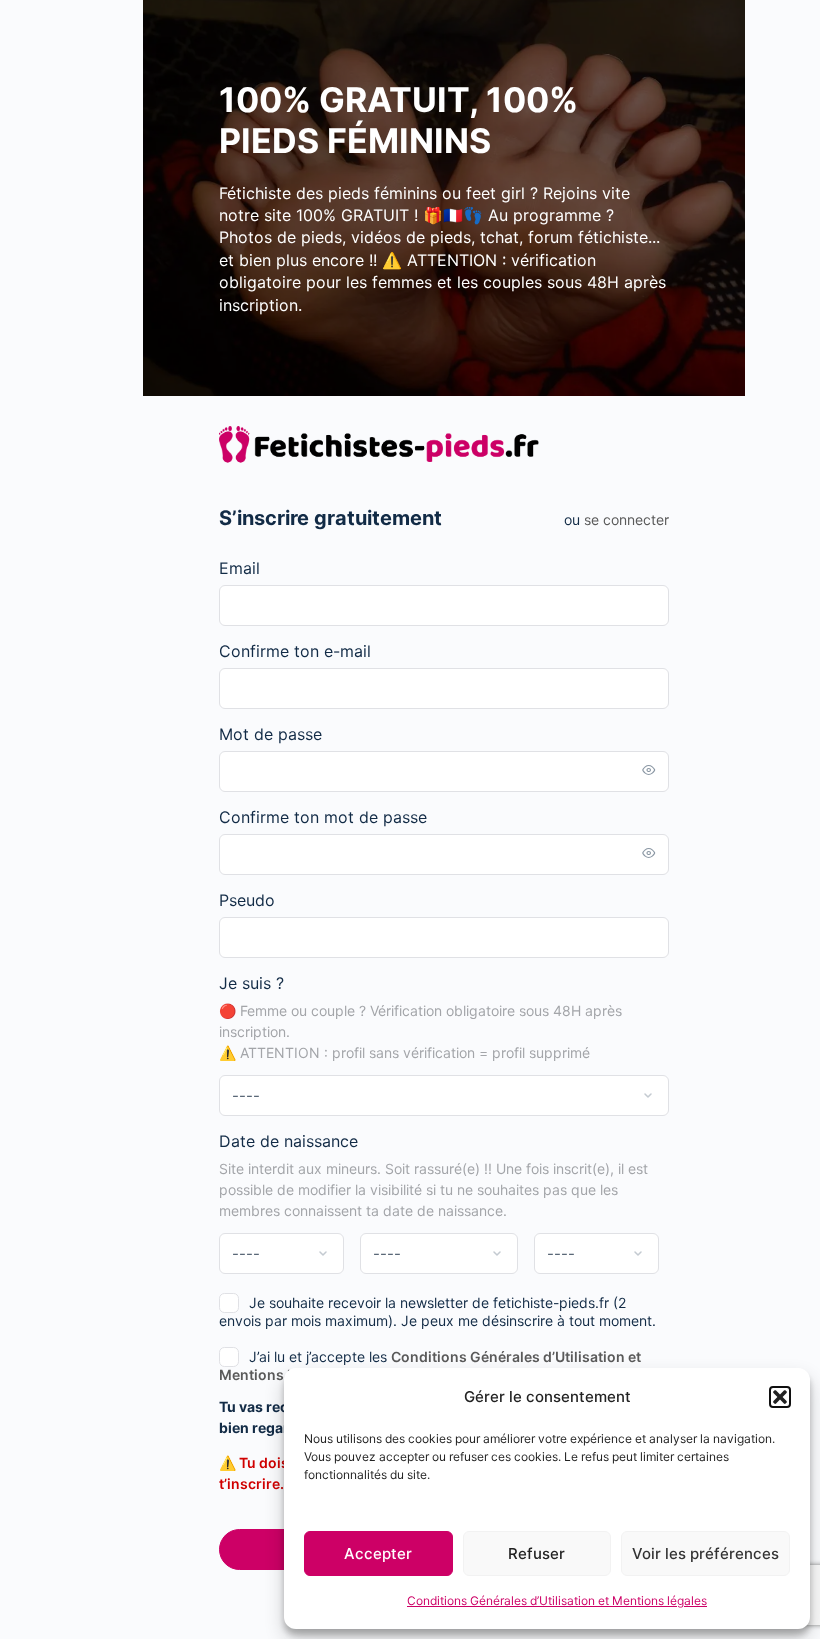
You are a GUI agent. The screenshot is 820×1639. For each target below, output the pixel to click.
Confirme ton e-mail (295, 651)
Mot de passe (270, 734)
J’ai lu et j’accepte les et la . (430, 1365)
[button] (780, 1397)
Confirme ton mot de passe (323, 817)
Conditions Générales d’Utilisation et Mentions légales (557, 1600)
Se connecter (626, 519)
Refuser (536, 1553)
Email (239, 568)
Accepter (378, 1553)
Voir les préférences (705, 1553)
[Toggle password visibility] (649, 771)
